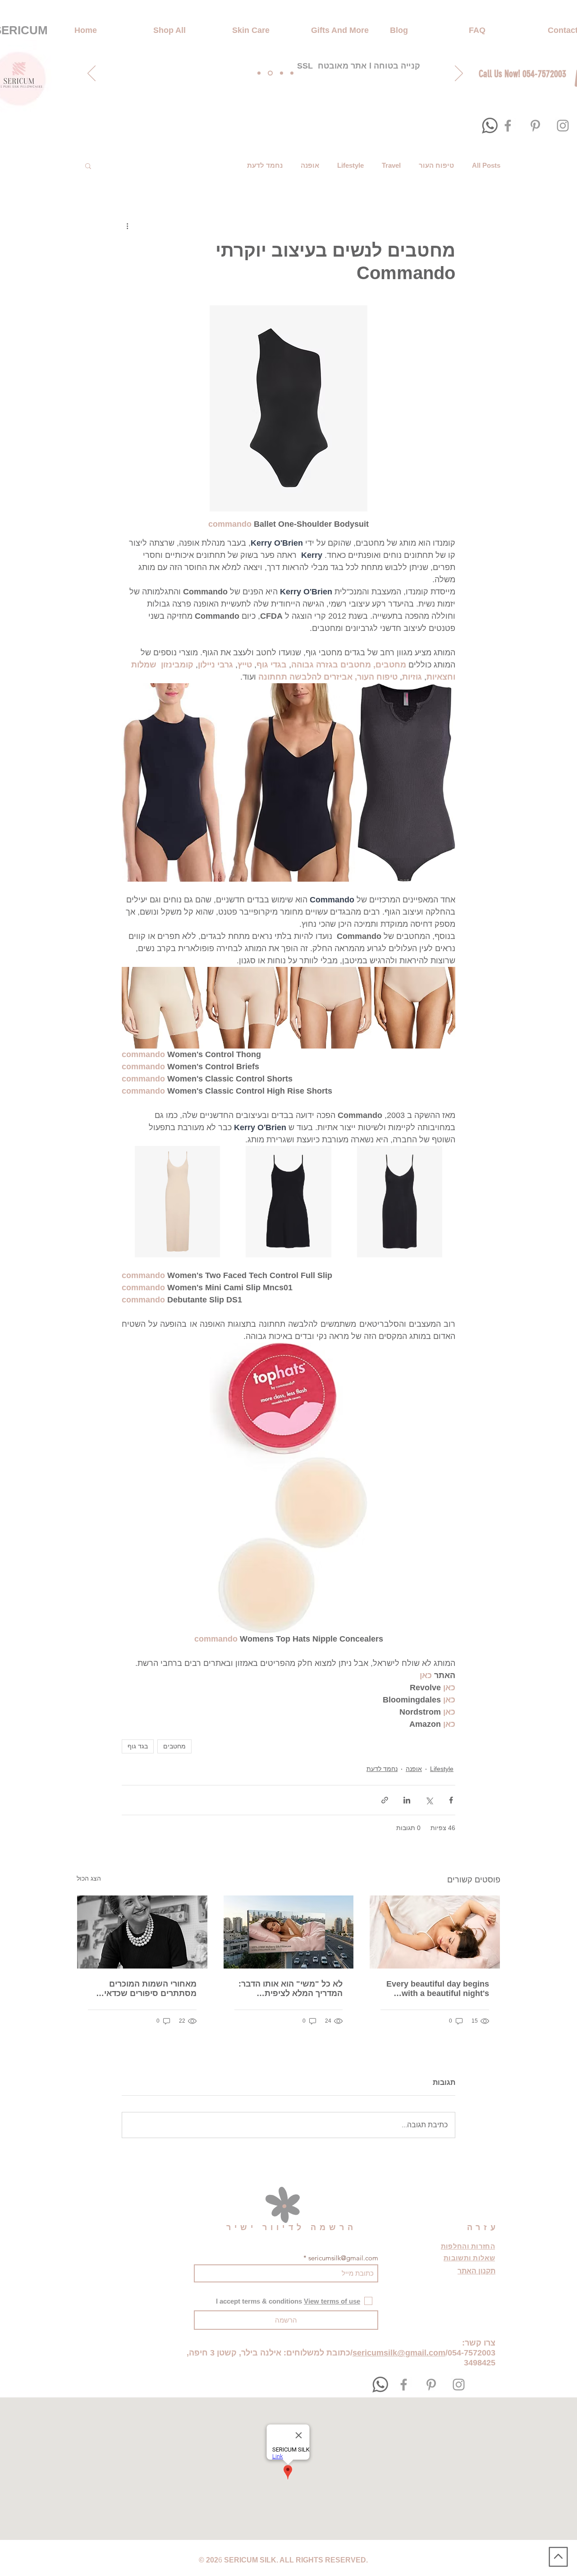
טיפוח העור (436, 165)
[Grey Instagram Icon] (563, 126)
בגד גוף (138, 1746)
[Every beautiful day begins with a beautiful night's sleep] (435, 1932)
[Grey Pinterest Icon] (535, 126)
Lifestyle (350, 165)
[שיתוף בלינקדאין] (407, 1800)
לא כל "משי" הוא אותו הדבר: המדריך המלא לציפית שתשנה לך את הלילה (291, 1989)
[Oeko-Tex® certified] (282, 73)
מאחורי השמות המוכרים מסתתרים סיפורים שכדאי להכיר (150, 1989)
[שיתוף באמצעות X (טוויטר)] (429, 1800)
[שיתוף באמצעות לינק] (385, 1800)
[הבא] (459, 74)
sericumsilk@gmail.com (343, 2258)
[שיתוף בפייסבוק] (451, 1800)
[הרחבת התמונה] (406, 782)
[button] (88, 166)
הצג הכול (89, 1878)
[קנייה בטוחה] (270, 73)
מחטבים (174, 1746)
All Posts (486, 165)
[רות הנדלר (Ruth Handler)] (142, 1932)
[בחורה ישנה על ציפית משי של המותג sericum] (289, 1932)
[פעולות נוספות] (127, 225)
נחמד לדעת (265, 165)
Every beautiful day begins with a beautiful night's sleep (438, 1989)
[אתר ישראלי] (292, 73)
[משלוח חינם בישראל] (259, 73)
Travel (391, 165)
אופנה (310, 165)
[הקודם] (92, 74)
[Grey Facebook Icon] (508, 126)
